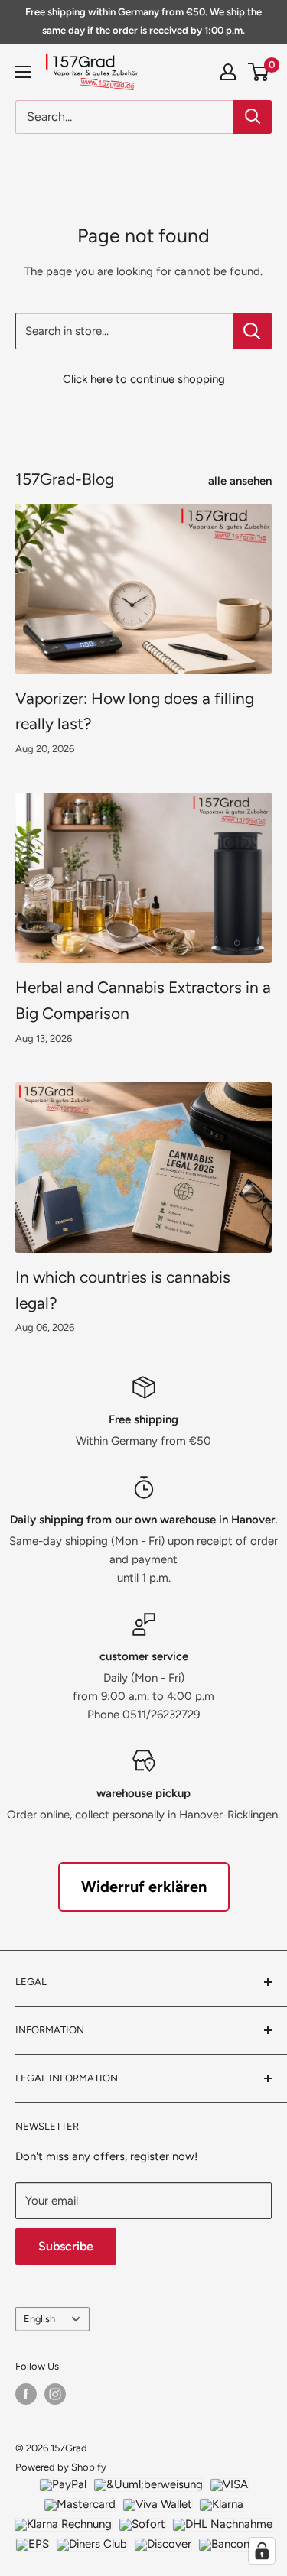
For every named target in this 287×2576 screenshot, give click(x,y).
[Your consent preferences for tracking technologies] (262, 2551)
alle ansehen (240, 481)
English (39, 2319)
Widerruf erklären (144, 1887)
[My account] (228, 72)
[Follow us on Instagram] (55, 2394)
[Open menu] (23, 72)
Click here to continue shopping (144, 379)
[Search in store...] (252, 331)
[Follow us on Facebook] (26, 2394)
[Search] (253, 117)
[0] (259, 72)
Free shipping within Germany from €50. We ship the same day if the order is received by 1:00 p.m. (143, 21)
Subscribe (66, 2246)
